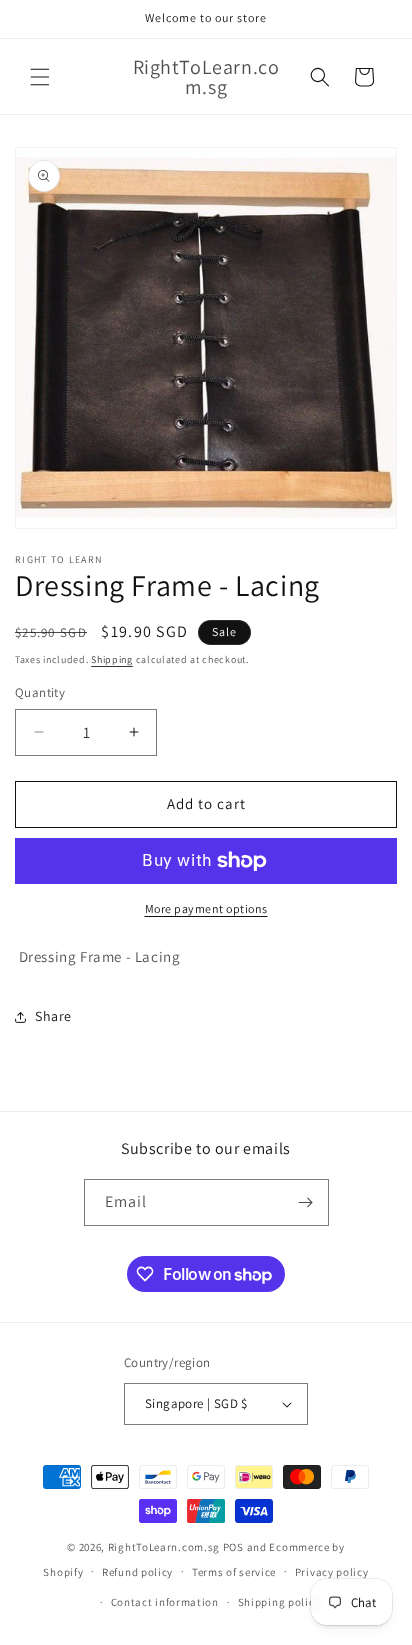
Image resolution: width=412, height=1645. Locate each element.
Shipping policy (279, 1602)
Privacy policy (332, 1572)
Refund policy (137, 1572)
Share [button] (53, 1016)
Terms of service (234, 1572)
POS (233, 1547)
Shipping (112, 659)
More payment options (206, 908)
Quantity (40, 692)
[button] (40, 77)
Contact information (165, 1602)
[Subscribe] (306, 1202)
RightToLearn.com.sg (164, 1547)
